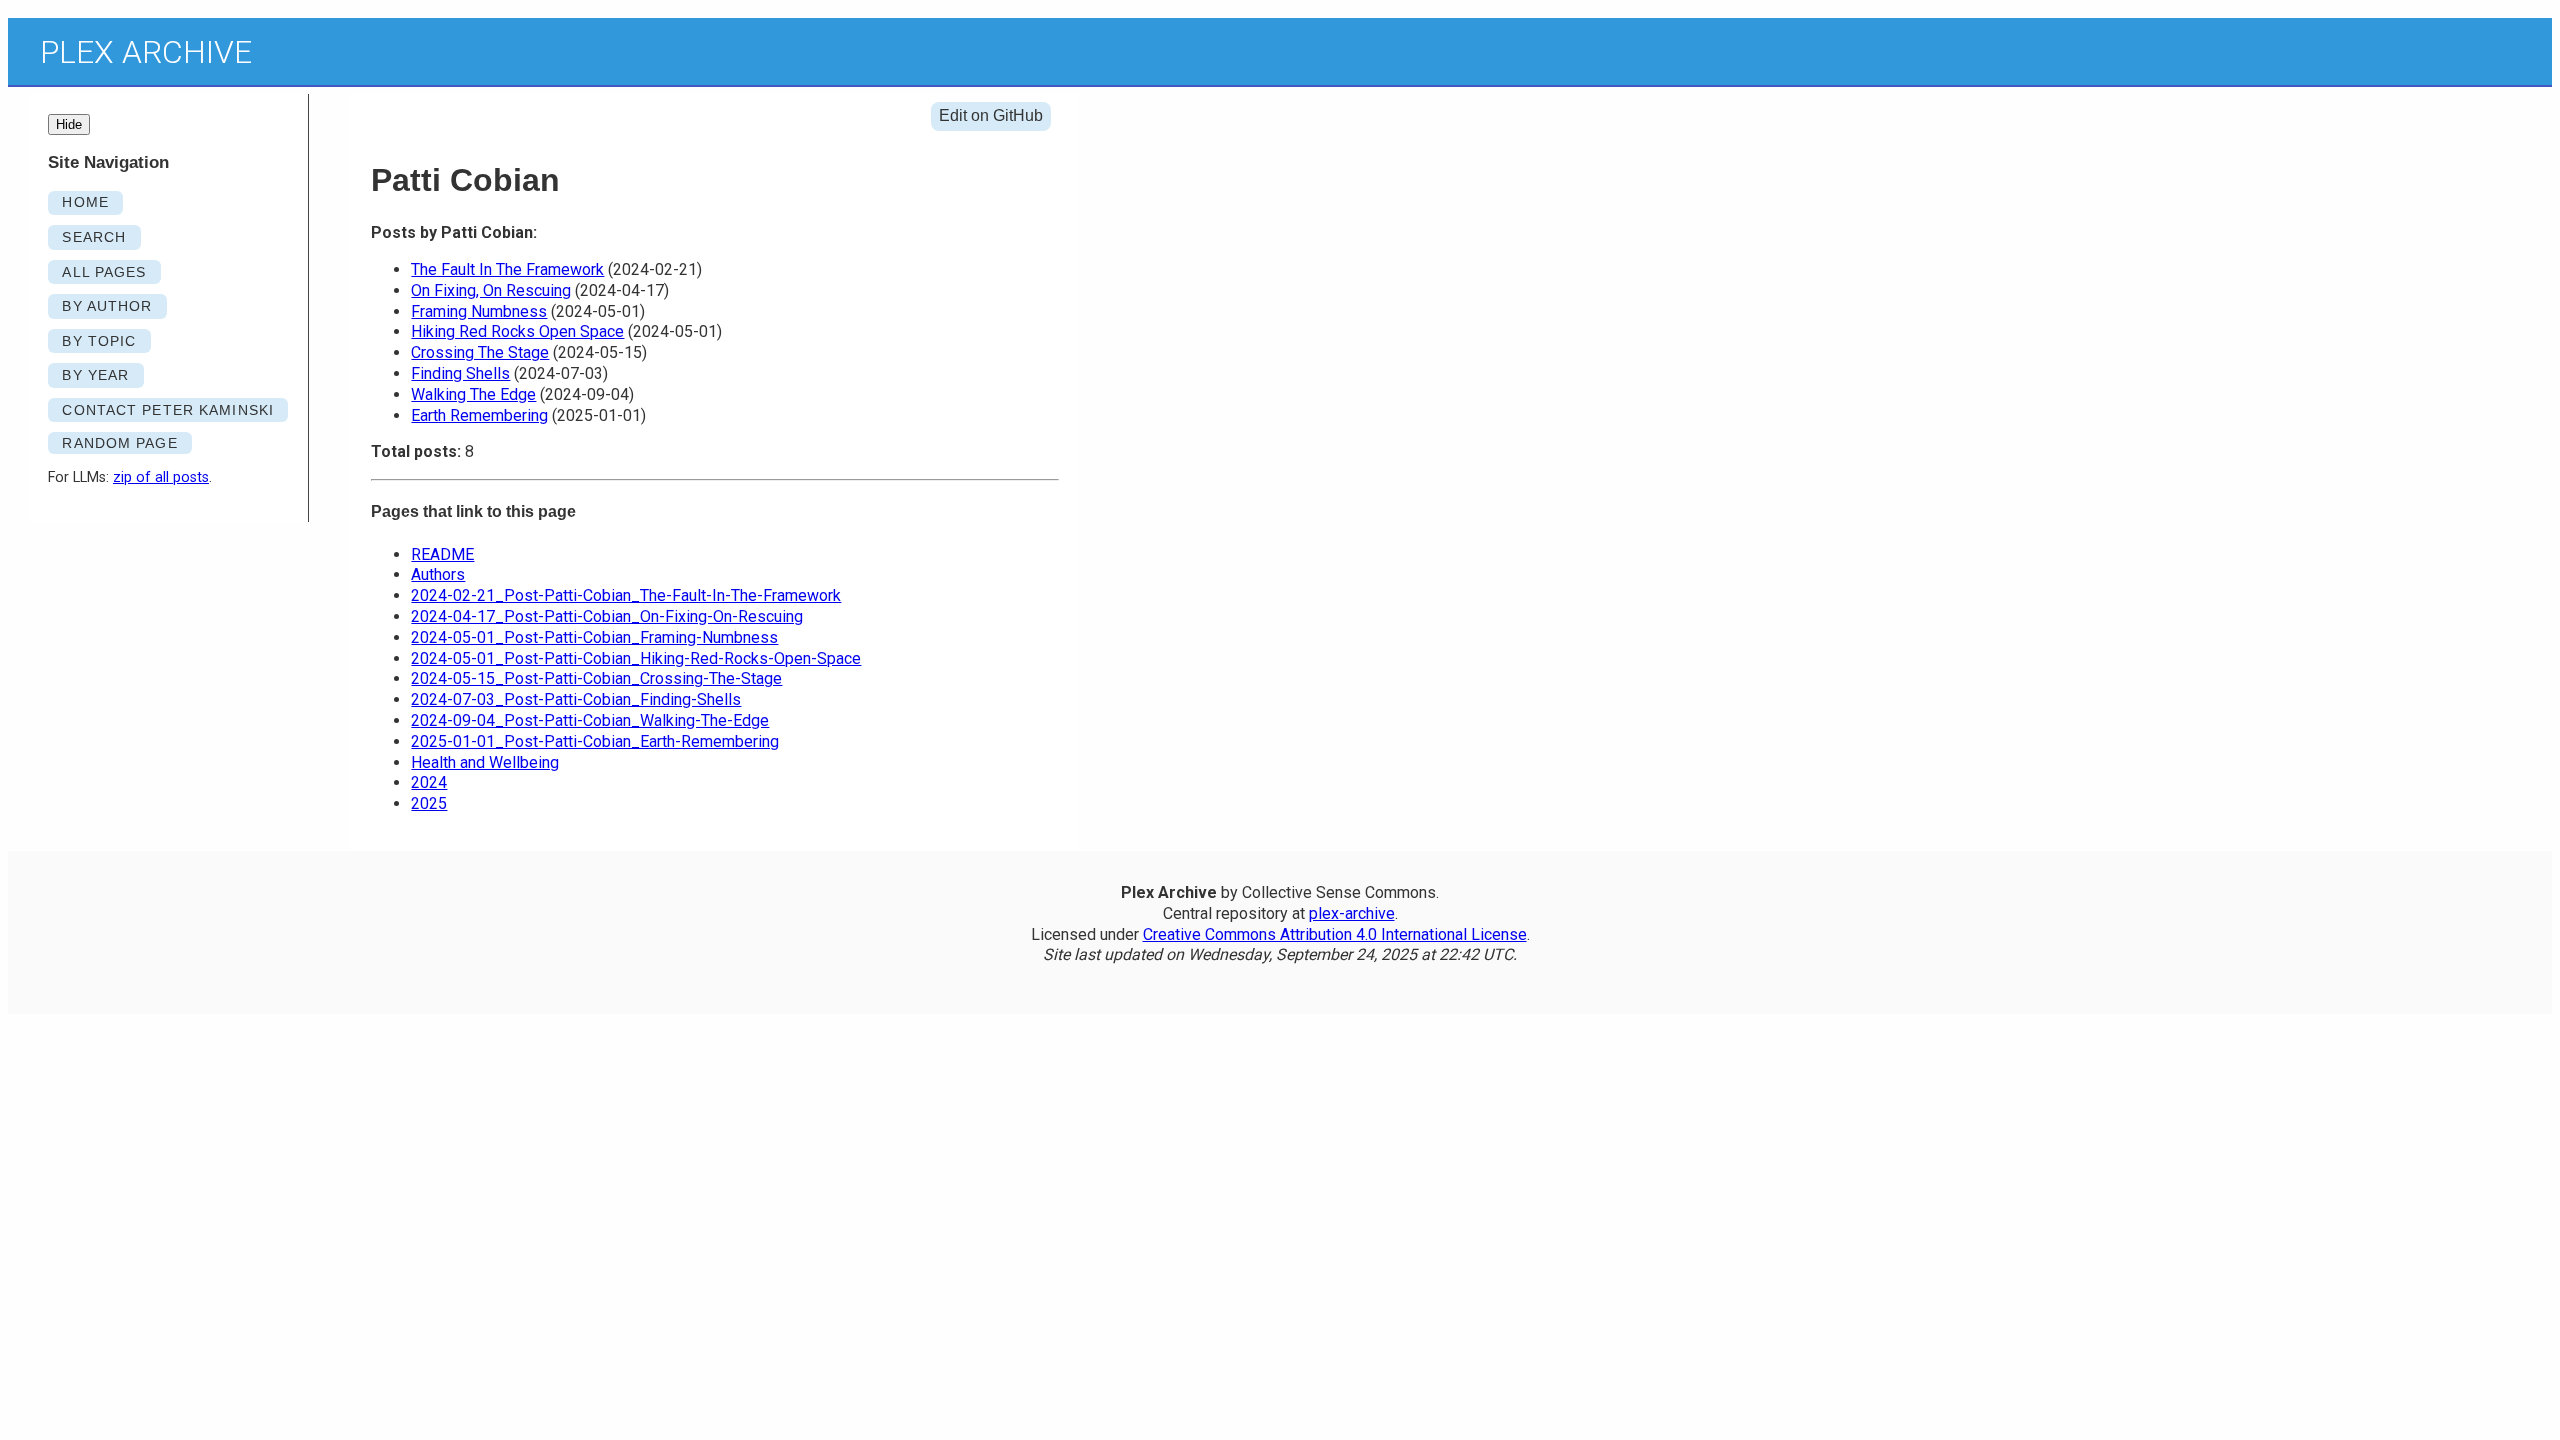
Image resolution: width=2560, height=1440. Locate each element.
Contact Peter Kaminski (168, 410)
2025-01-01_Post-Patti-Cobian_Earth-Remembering (595, 741)
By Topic (99, 341)
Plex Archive (146, 52)
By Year (95, 375)
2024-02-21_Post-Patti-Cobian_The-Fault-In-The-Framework (626, 595)
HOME (85, 202)
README (442, 554)
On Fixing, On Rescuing (491, 290)
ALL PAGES (104, 272)
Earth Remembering (479, 415)
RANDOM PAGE (119, 443)
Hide (69, 124)
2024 (429, 782)
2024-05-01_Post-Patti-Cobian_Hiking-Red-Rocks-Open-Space (636, 658)
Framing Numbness (479, 311)
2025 (429, 803)
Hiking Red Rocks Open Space (517, 331)
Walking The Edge (473, 394)
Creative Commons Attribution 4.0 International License (1335, 934)
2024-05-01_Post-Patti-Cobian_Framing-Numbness (594, 637)
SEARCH (94, 237)
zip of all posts (161, 477)
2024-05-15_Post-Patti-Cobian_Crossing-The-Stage (596, 678)
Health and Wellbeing (485, 762)
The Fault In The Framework (507, 269)
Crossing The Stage (480, 352)
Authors (438, 574)
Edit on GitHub (991, 115)
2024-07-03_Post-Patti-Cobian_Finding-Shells (576, 699)
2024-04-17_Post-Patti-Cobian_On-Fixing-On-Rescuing (607, 616)
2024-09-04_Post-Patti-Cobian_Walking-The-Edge (590, 720)
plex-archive (1352, 913)
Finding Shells (460, 373)
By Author (107, 306)
